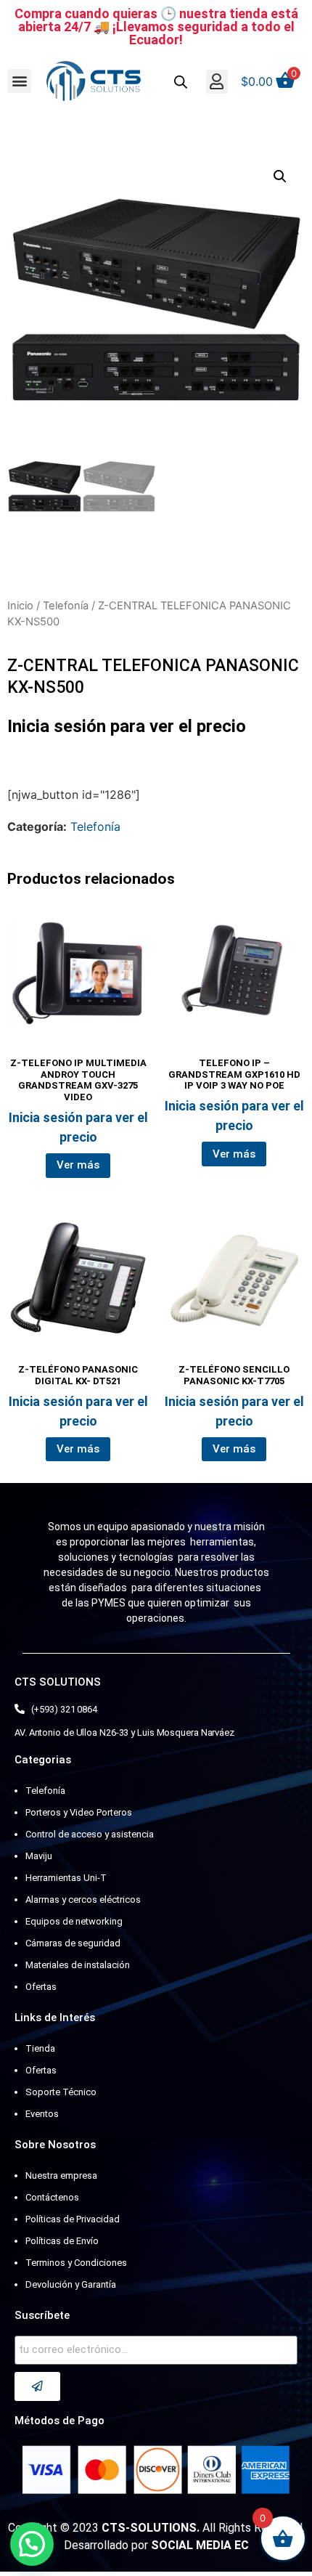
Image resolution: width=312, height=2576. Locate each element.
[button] (19, 81)
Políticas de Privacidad (73, 2219)
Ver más (78, 1165)
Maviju (39, 1856)
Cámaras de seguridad (73, 1943)
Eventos (42, 2114)
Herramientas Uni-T (66, 1878)
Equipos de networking (74, 1921)
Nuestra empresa (61, 2175)
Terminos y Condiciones (76, 2263)
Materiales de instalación (78, 1965)
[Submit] (37, 2386)
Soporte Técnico (61, 2092)
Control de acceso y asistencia (90, 1834)
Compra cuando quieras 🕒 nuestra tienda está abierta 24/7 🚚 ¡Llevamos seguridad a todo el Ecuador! (156, 27)
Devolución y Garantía (71, 2284)
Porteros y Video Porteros (79, 1812)
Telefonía (66, 606)
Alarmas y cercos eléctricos (83, 1900)
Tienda (40, 2048)
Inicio (20, 606)
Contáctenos (52, 2197)
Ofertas (41, 1987)
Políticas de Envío (62, 2241)
